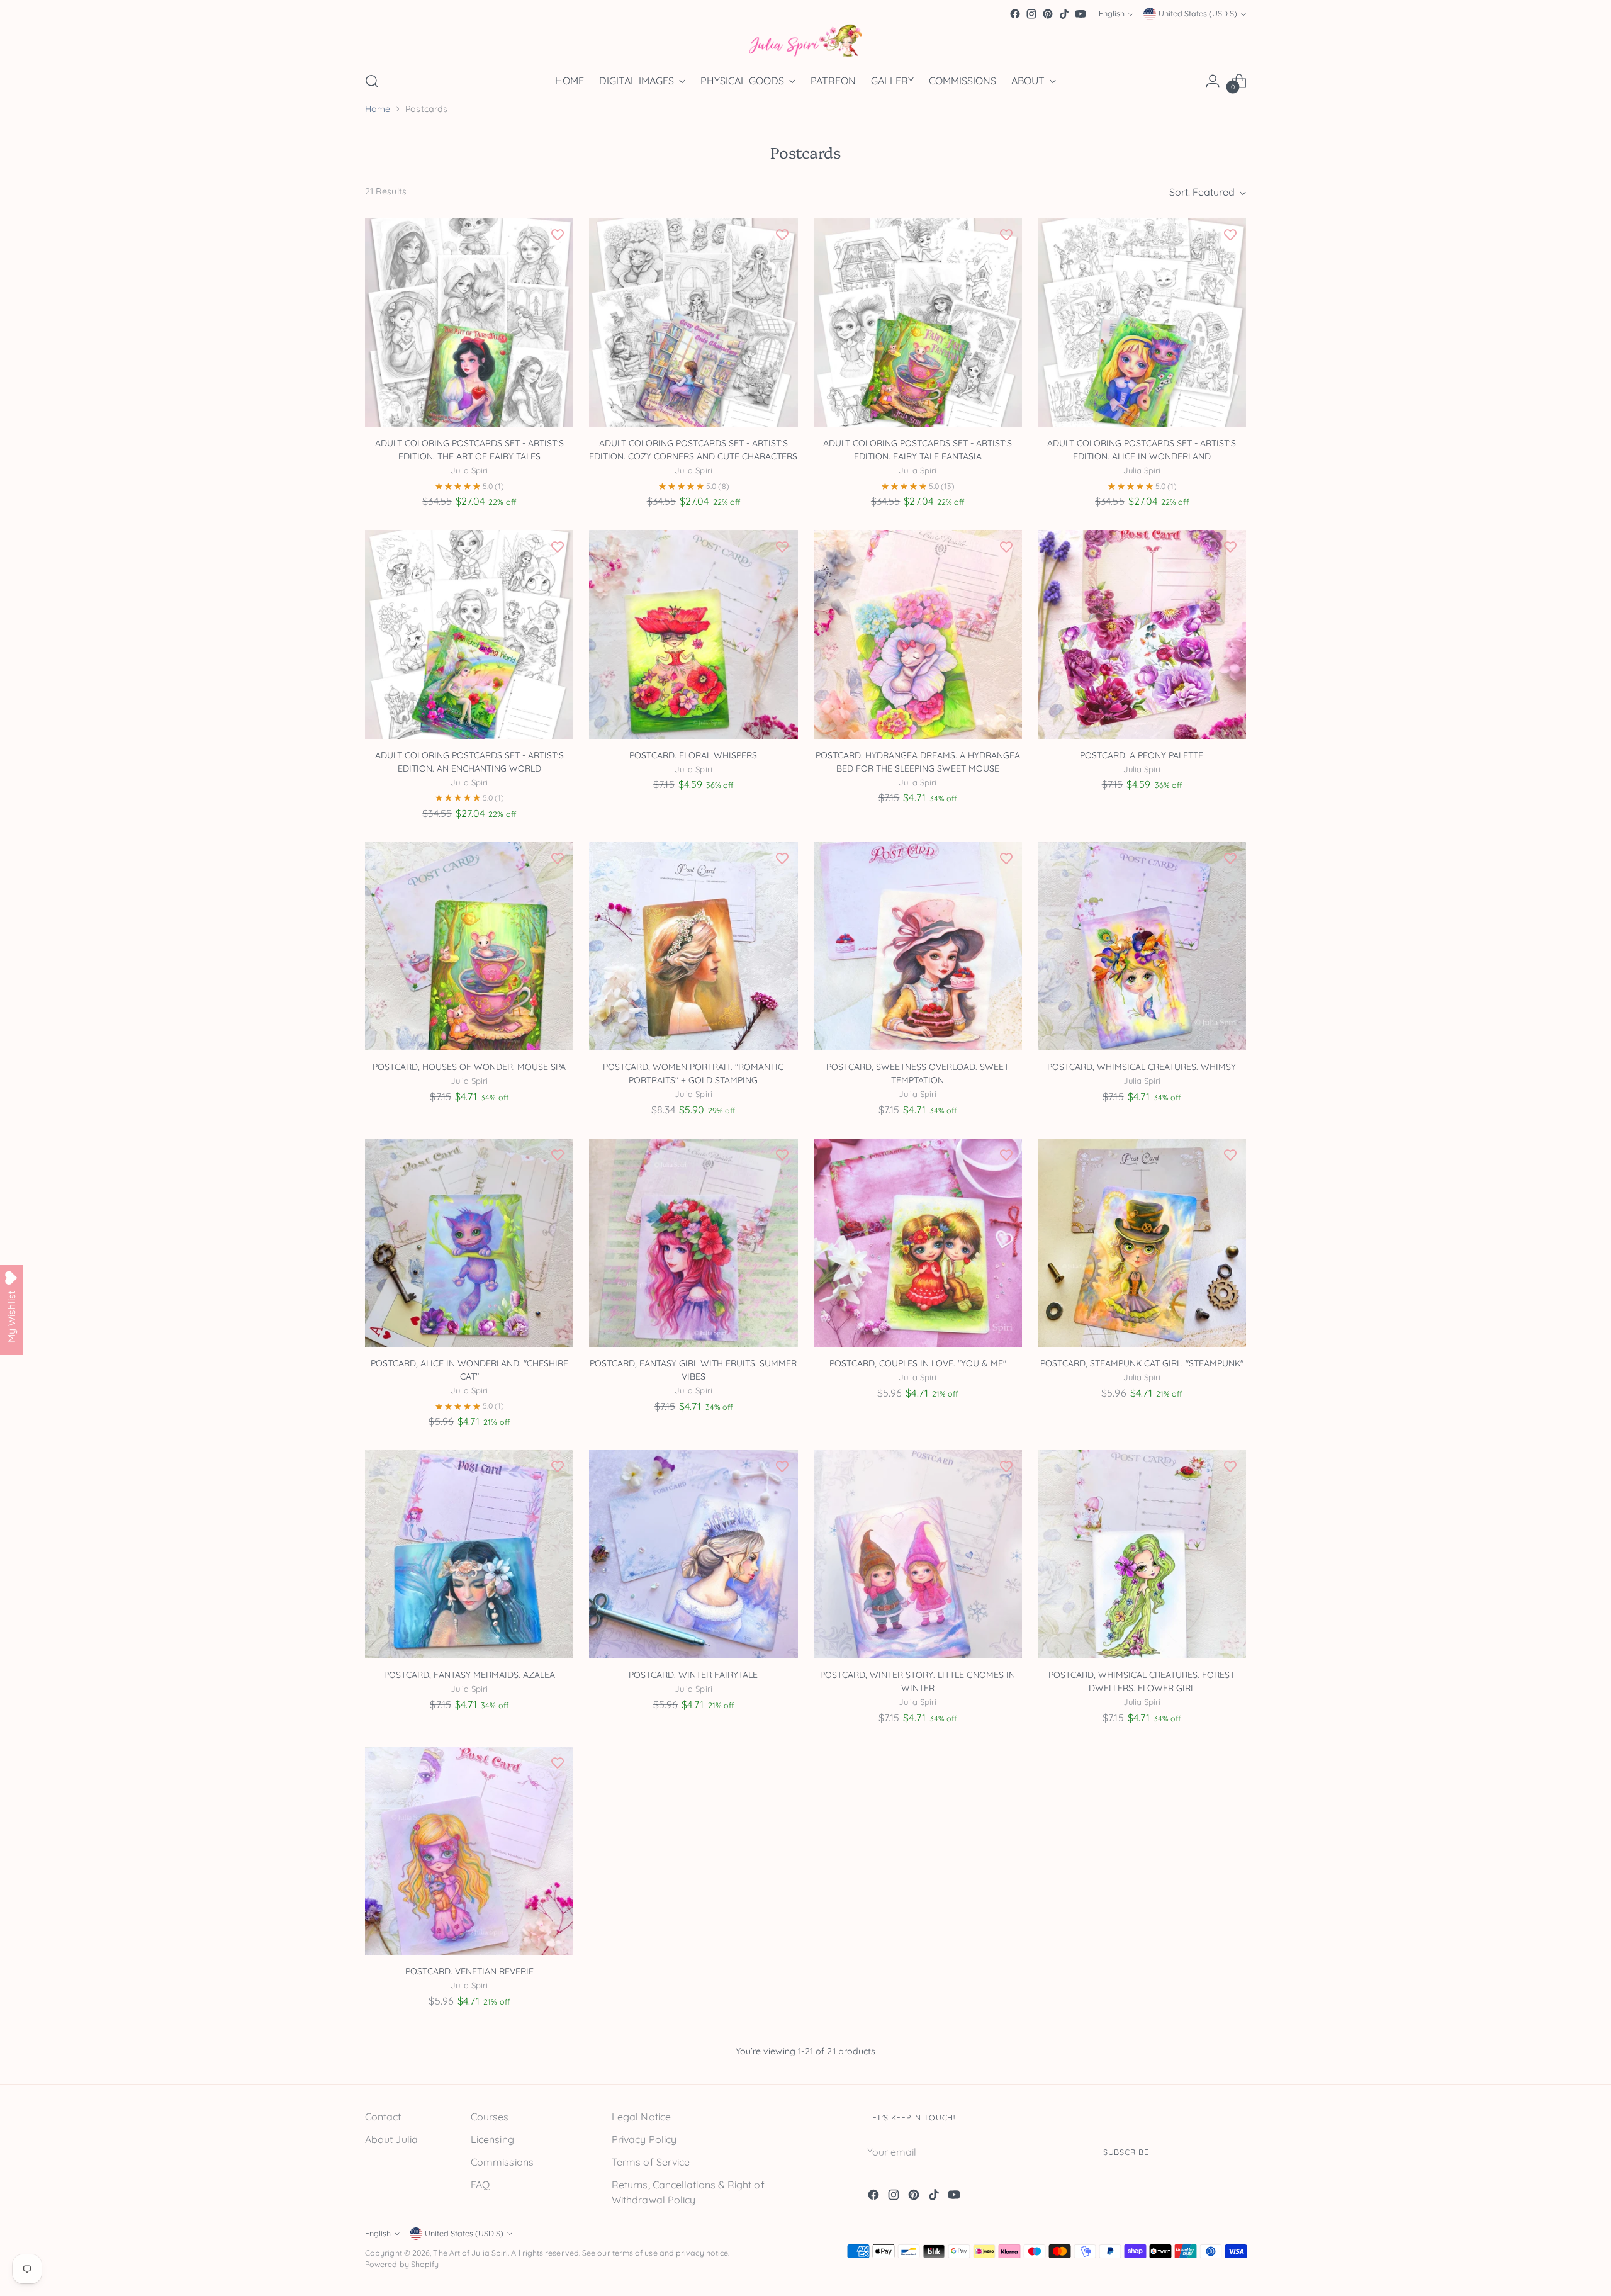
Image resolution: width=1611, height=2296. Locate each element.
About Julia (391, 2139)
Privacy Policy (644, 2139)
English (1112, 14)
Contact (383, 2117)
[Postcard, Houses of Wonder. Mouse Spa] (469, 946)
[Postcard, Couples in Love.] (918, 1243)
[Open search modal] (372, 81)
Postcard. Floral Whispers (693, 755)
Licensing (492, 2139)
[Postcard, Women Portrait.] (693, 946)
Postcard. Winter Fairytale (693, 1675)
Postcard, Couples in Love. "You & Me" (918, 1363)
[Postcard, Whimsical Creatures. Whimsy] (1142, 946)
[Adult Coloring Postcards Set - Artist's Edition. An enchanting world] (469, 634)
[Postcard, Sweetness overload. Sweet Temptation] (918, 946)
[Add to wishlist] (558, 234)
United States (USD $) (1198, 14)
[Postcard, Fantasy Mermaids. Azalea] (469, 1554)
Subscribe (1126, 2152)
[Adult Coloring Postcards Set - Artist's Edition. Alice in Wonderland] (1142, 323)
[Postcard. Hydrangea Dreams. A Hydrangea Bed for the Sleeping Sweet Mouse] (918, 634)
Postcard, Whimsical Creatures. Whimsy (1142, 1067)
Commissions (502, 2162)
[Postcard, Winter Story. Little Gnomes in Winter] (918, 1554)
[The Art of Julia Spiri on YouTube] (1081, 14)
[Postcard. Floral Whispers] (693, 634)
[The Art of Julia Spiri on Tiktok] (1064, 14)
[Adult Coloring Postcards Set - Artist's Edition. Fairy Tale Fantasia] (918, 323)
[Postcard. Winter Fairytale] (693, 1554)
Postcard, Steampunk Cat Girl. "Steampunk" (1142, 1363)
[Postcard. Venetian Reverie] (469, 1851)
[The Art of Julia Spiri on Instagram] (1031, 14)
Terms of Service (651, 2162)
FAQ (480, 2185)
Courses (490, 2117)
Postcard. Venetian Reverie (469, 1971)
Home (378, 109)
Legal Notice (641, 2117)
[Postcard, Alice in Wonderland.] (469, 1243)
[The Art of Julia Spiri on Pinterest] (1048, 14)
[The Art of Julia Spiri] (805, 41)
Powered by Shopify (402, 2264)
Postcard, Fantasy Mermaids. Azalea (469, 1675)
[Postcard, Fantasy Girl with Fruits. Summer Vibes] (693, 1243)
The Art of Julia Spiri (470, 2253)
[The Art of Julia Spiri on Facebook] (1015, 14)
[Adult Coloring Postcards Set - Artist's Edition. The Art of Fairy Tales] (469, 323)
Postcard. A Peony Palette (1142, 755)
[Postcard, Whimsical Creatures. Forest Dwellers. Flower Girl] (1142, 1554)
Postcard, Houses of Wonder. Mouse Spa (469, 1067)
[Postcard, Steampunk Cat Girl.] (1142, 1243)
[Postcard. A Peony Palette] (1142, 634)
